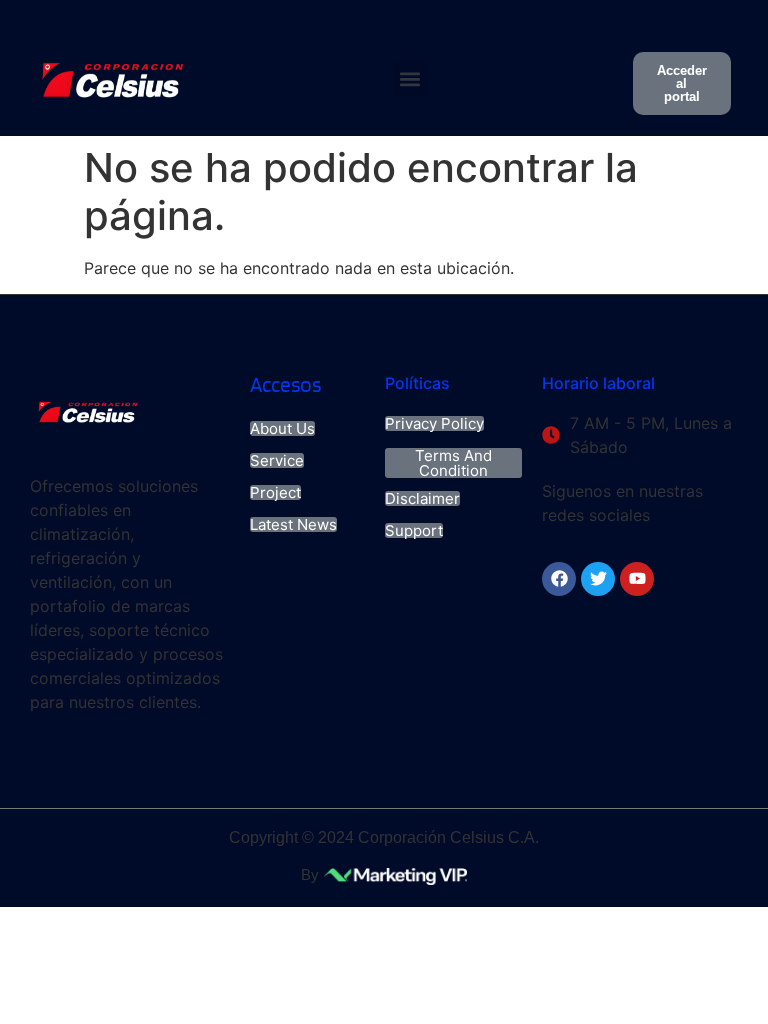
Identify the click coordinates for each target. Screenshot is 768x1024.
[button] (410, 78)
